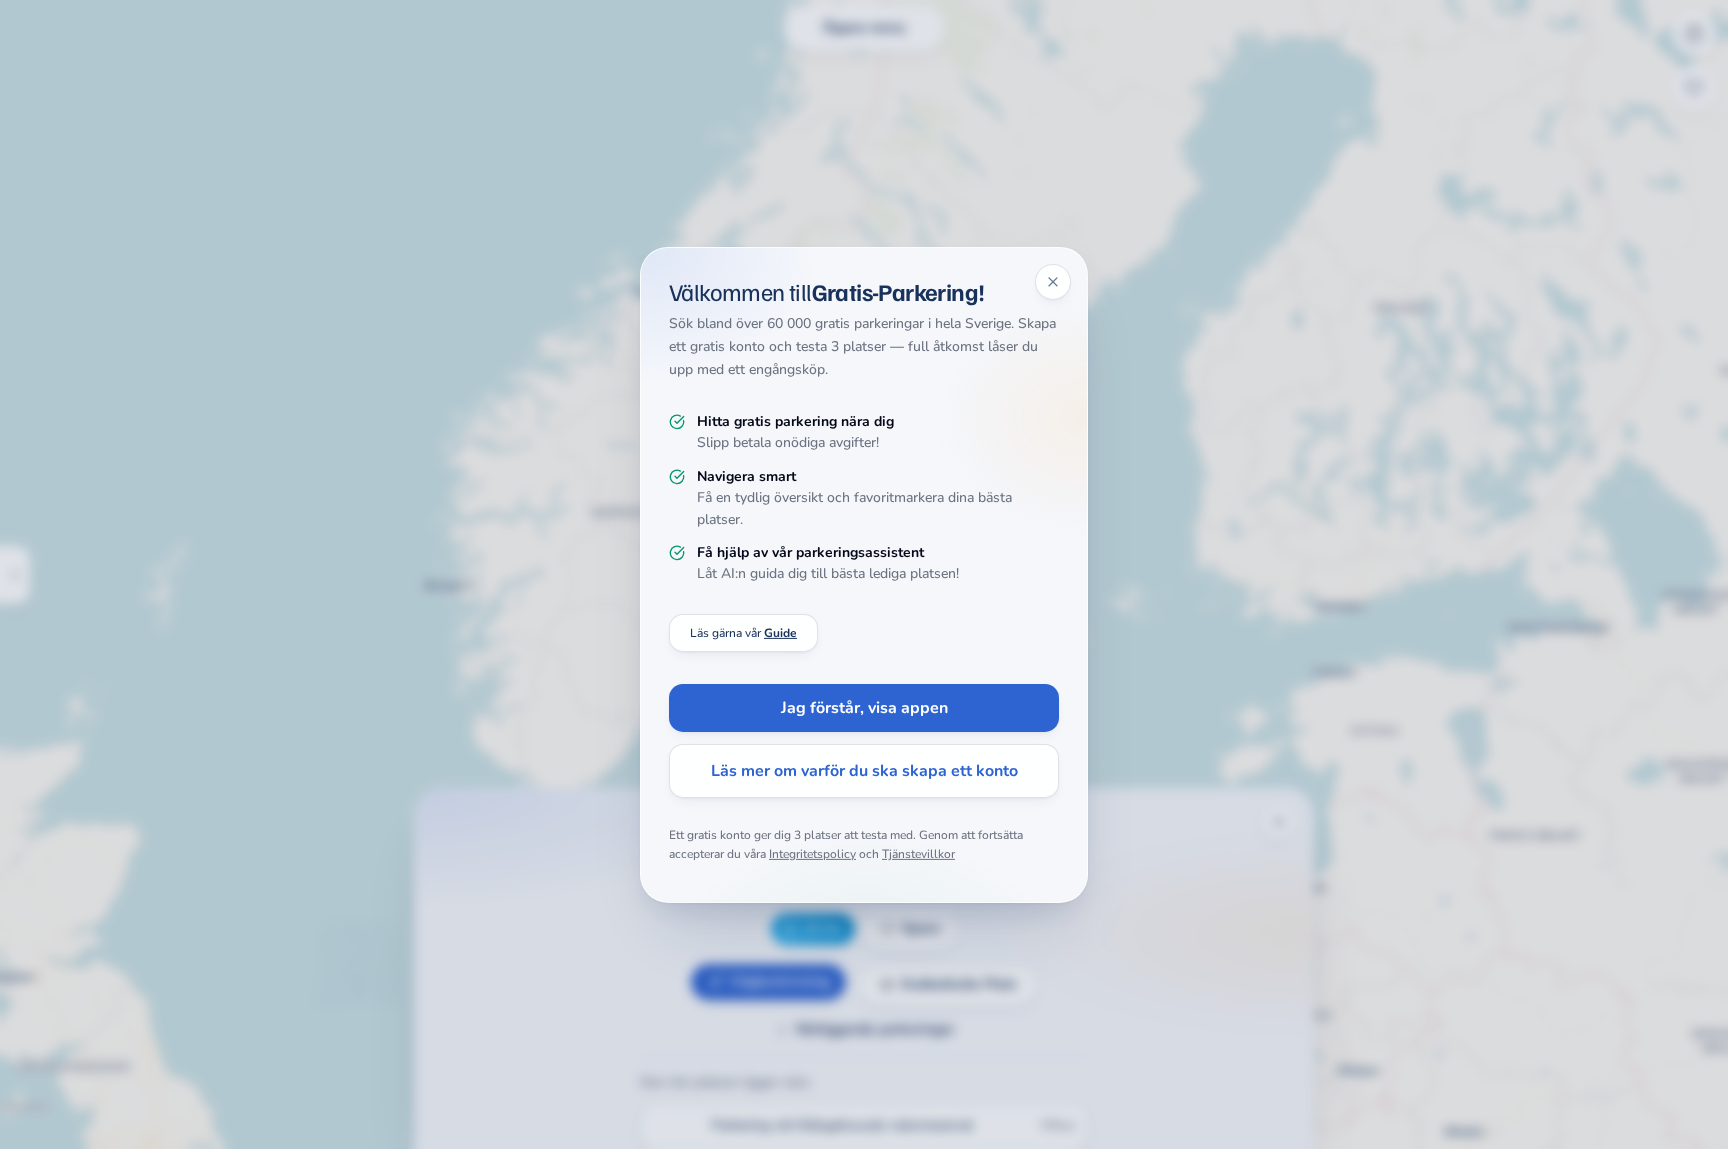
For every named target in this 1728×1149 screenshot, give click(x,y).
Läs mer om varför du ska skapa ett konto (864, 771)
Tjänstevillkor (918, 854)
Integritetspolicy (812, 854)
